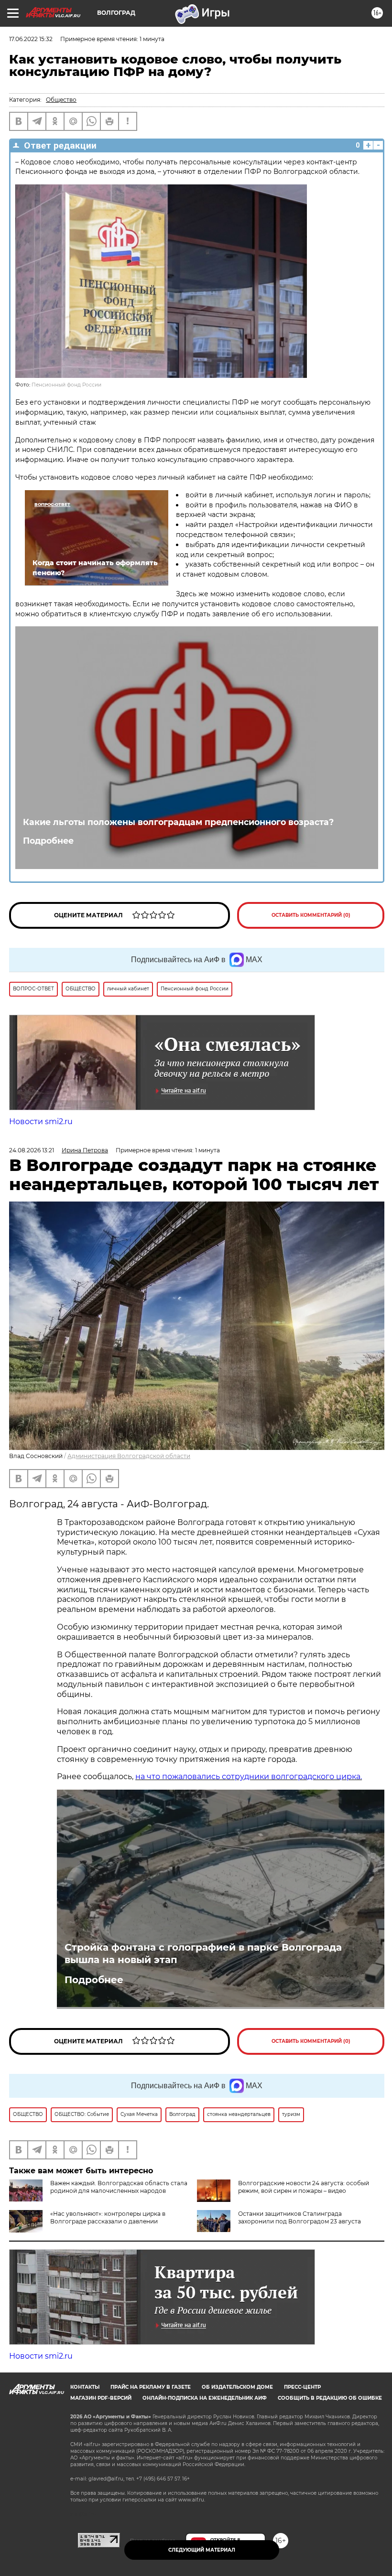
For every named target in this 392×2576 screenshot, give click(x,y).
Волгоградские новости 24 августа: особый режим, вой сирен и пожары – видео (304, 2187)
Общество (61, 100)
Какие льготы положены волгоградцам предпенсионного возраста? (178, 822)
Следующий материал (202, 2550)
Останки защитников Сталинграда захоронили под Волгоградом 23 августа (299, 2217)
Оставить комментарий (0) (311, 915)
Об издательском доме (237, 2387)
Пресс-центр (302, 2387)
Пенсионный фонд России (66, 385)
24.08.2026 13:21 (32, 1150)
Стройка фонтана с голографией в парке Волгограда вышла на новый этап (203, 1953)
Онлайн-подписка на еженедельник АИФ (205, 2398)
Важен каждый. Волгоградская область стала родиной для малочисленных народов (119, 2187)
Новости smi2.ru (41, 1122)
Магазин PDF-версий (101, 2398)
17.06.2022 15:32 (31, 39)
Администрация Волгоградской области (129, 1456)
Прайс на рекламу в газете (151, 2387)
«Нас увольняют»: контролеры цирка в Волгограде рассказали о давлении (108, 2217)
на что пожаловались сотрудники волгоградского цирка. (249, 1776)
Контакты (85, 2387)
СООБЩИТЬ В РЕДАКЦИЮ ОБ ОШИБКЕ (330, 2398)
